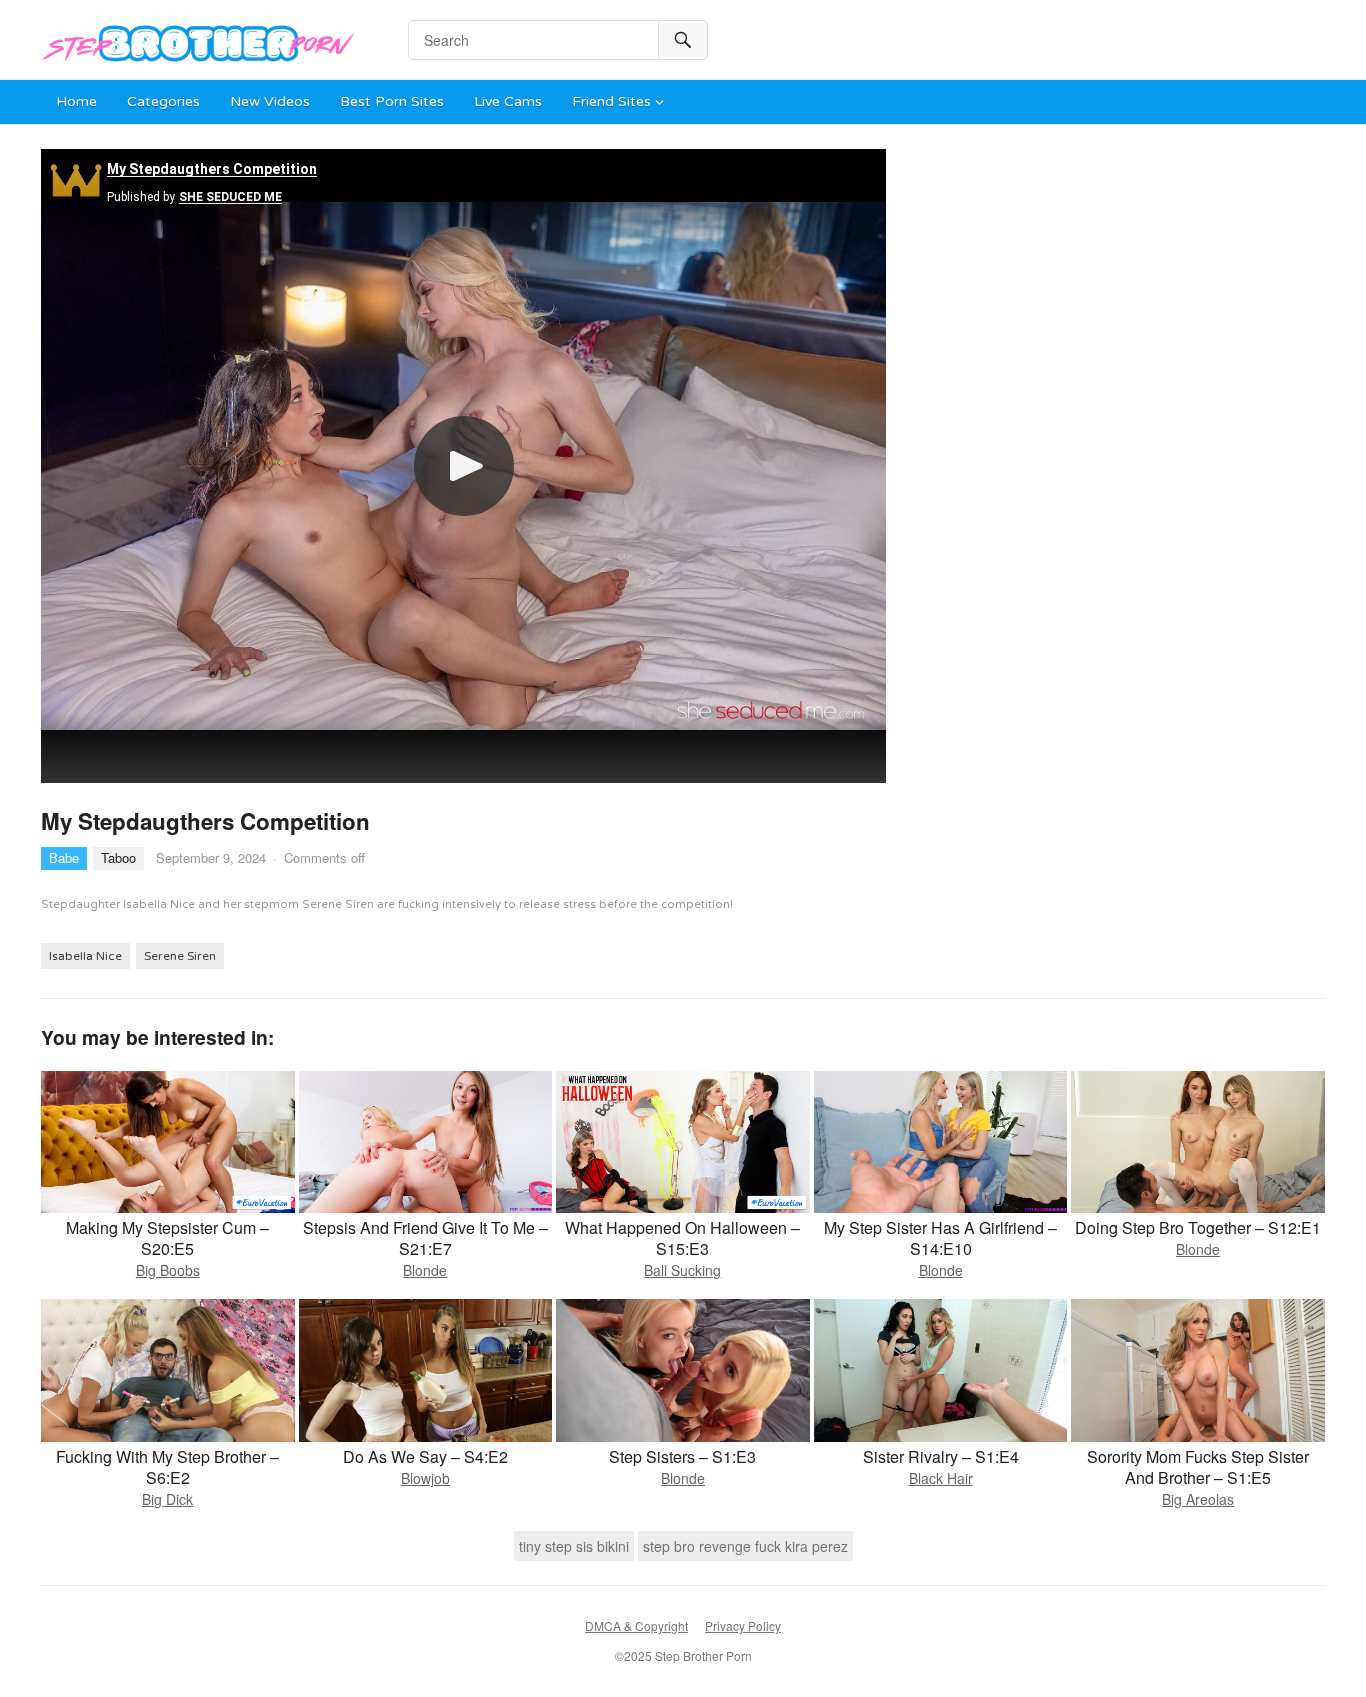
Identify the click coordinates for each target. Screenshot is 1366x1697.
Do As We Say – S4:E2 (425, 1456)
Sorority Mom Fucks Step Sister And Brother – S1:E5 (1198, 1467)
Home (76, 101)
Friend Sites (611, 101)
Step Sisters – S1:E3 (682, 1456)
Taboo (118, 857)
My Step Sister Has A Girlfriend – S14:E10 (940, 1238)
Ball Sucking (682, 1270)
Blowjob (425, 1478)
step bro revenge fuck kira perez (745, 1546)
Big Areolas (1198, 1499)
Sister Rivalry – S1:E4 (941, 1456)
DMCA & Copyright (636, 1625)
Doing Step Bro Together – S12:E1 (1198, 1227)
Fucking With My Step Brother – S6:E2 (167, 1467)
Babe (64, 857)
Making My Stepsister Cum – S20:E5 (167, 1238)
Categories (163, 101)
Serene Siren (180, 956)
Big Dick (167, 1499)
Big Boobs (168, 1270)
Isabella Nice (85, 956)
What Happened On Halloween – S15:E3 (682, 1238)
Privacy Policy (743, 1625)
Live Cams (508, 101)
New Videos (270, 101)
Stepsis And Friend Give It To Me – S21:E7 (425, 1238)
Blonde (425, 1270)
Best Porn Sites (392, 101)
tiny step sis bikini (574, 1546)
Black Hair (941, 1478)
